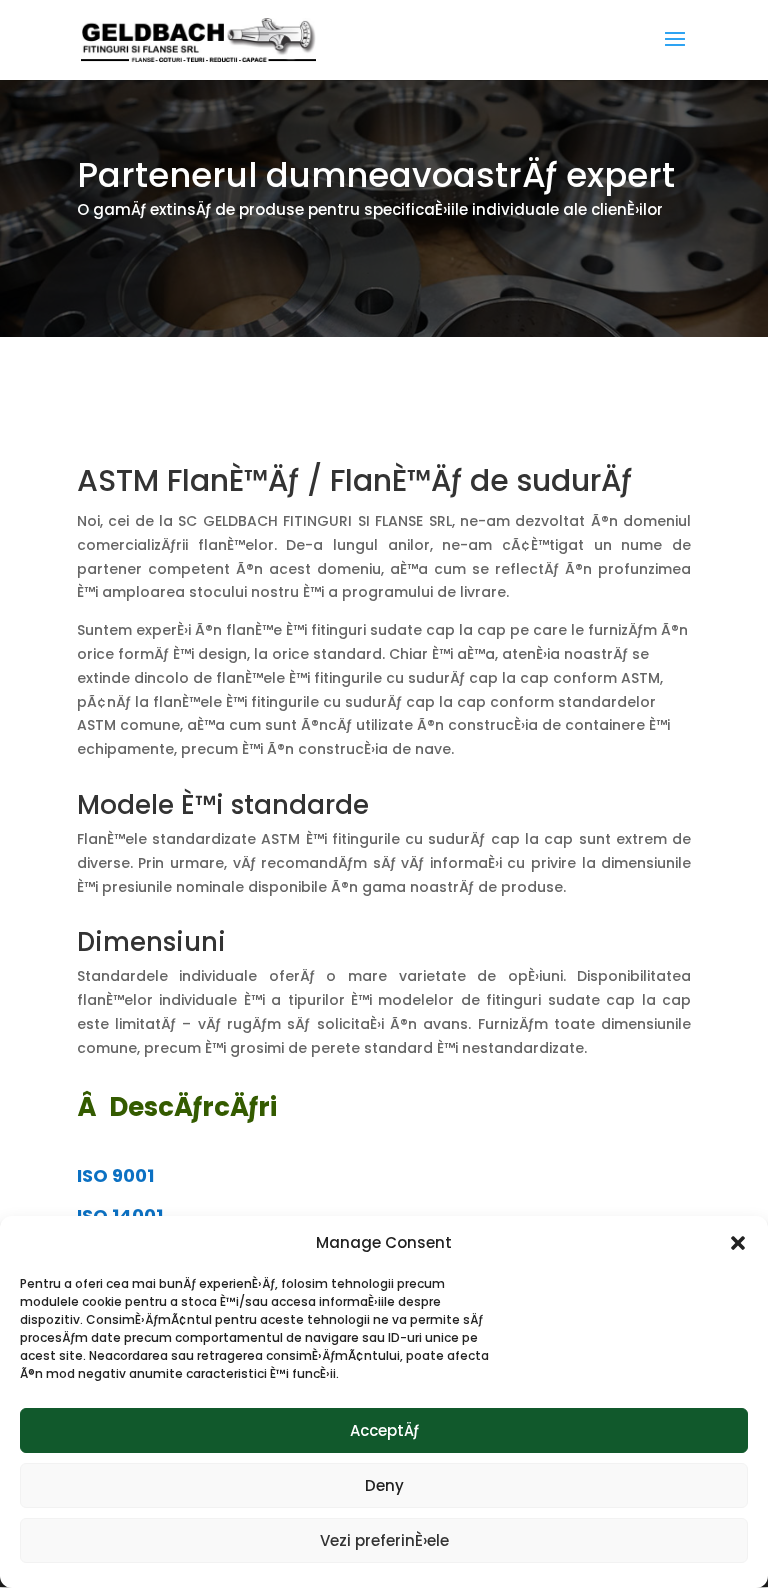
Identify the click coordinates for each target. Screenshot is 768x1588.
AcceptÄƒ (384, 1430)
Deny (384, 1485)
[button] (738, 1243)
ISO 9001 (115, 1175)
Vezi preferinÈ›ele (384, 1540)
